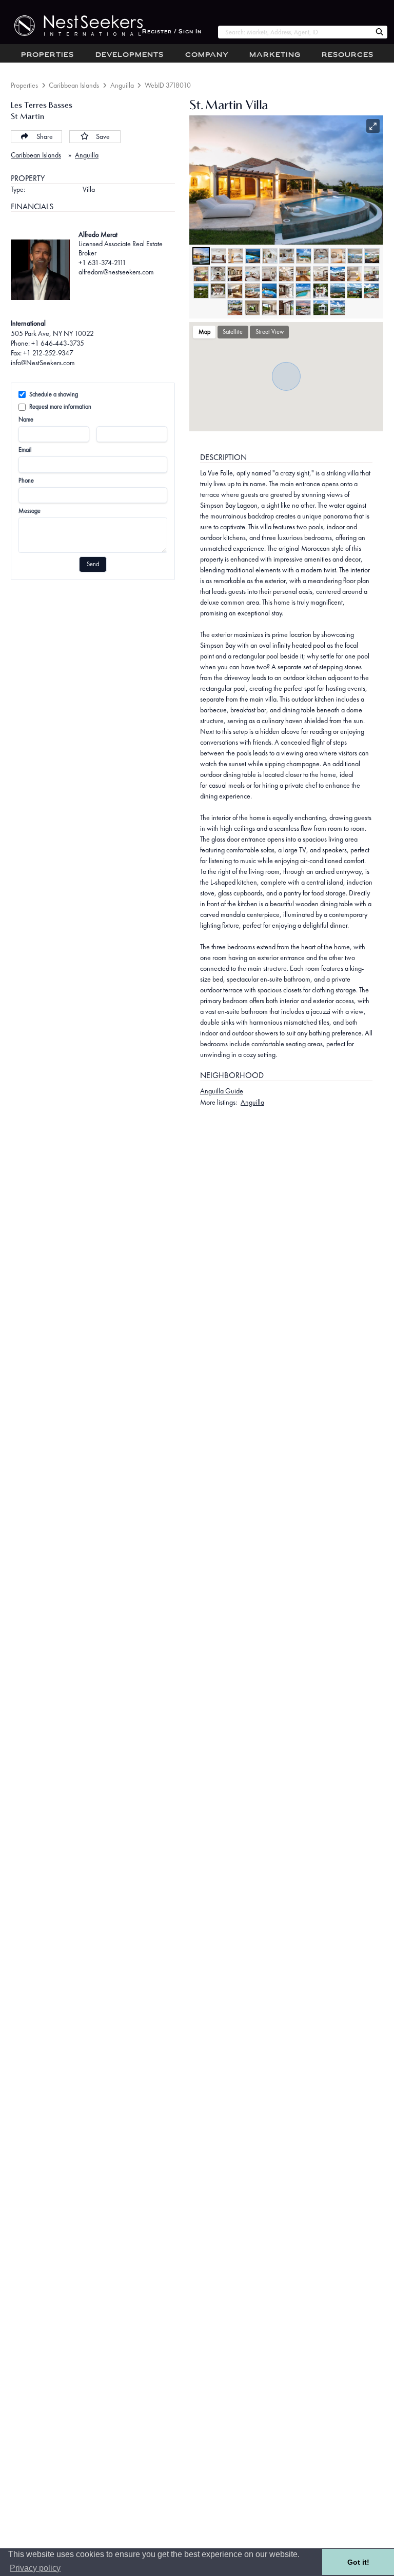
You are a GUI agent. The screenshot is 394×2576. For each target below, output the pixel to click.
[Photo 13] (218, 274)
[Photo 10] (355, 256)
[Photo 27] (269, 291)
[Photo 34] (235, 308)
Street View (270, 332)
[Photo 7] (304, 256)
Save (103, 136)
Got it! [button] (358, 2562)
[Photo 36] (269, 308)
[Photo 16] (269, 274)
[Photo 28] (286, 291)
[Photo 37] (286, 308)
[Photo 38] (303, 308)
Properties (47, 55)
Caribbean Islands (74, 85)
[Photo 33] (371, 291)
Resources (348, 55)
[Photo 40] (338, 308)
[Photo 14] (235, 274)
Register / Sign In (172, 32)
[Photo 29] (303, 291)
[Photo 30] (321, 291)
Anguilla (122, 85)
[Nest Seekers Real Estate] (71, 26)
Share (45, 136)
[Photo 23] (201, 291)
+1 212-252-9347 (48, 353)
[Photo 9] (338, 256)
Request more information (60, 407)
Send (93, 564)
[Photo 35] (252, 308)
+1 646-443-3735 (58, 343)
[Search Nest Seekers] (380, 32)
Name (26, 420)
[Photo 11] (372, 256)
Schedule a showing (54, 394)
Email (25, 450)
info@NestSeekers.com (43, 363)
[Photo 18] (303, 274)
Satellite (233, 332)
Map (204, 332)
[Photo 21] (354, 274)
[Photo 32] (354, 291)
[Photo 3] (235, 256)
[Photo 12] (201, 274)
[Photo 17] (286, 274)
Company (207, 55)
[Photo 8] (321, 256)
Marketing (275, 55)
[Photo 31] (338, 291)
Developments (130, 55)
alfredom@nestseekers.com (116, 272)
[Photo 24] (218, 291)
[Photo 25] (235, 291)
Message (29, 511)
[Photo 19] (321, 274)
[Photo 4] (253, 256)
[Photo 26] (252, 291)
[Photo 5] (270, 256)
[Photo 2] (219, 256)
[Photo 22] (371, 274)
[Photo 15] (252, 274)
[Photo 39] (321, 308)
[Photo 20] (338, 274)
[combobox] (295, 32)
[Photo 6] (287, 256)
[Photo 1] (201, 256)
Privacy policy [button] (35, 2568)
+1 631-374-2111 (102, 263)
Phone (26, 481)
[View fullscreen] (373, 126)
